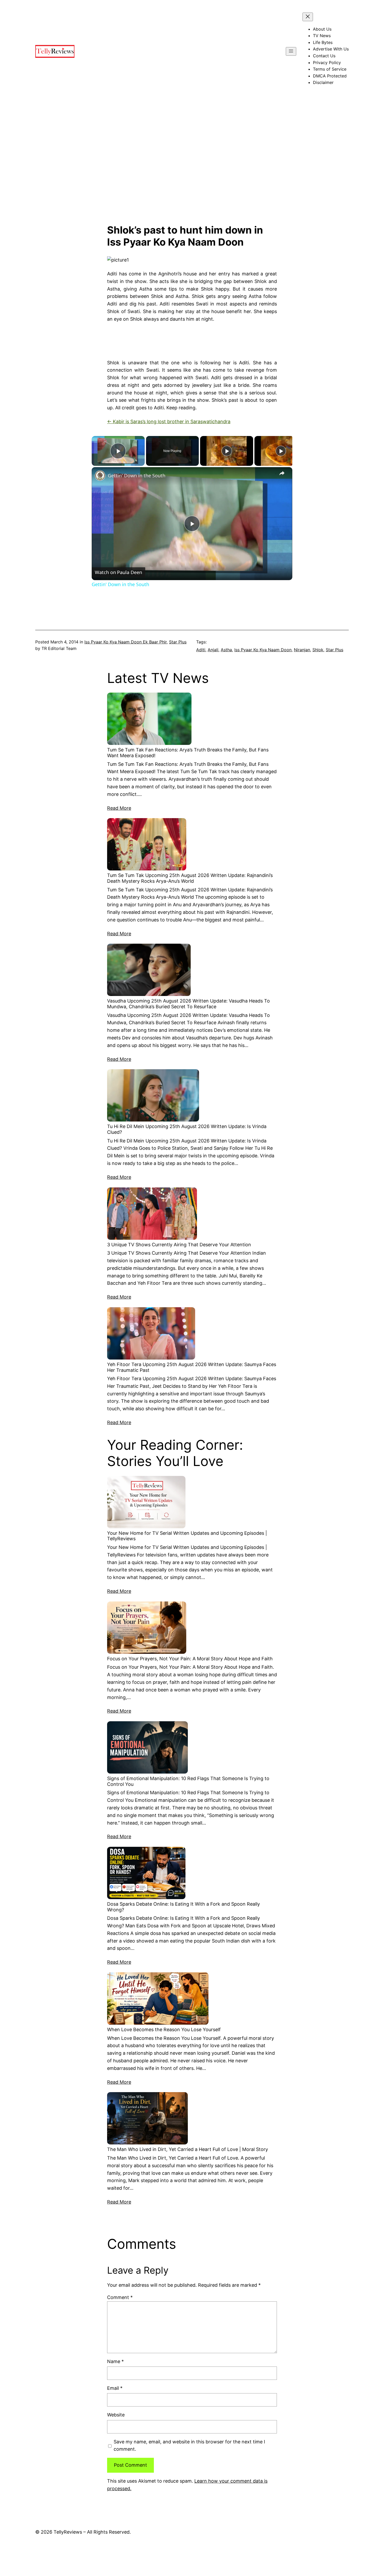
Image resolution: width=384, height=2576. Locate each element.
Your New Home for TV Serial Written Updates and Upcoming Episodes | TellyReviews (187, 1536)
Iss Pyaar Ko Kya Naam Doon (263, 650)
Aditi (201, 650)
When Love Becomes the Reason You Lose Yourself (164, 2029)
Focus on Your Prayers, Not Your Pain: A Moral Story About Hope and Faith (190, 1659)
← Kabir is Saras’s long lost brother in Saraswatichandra (169, 421)
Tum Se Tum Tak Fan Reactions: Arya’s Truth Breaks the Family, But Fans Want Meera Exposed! (188, 753)
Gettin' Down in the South (137, 475)
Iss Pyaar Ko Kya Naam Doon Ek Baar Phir (126, 642)
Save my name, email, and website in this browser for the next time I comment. (189, 2445)
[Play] (227, 451)
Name (115, 2361)
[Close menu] (308, 17)
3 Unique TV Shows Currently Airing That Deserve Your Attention (179, 1245)
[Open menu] (291, 51)
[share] (282, 473)
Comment (120, 2297)
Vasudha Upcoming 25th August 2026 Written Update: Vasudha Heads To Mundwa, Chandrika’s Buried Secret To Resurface (188, 1004)
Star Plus (178, 642)
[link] (100, 475)
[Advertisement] (192, 169)
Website (116, 2415)
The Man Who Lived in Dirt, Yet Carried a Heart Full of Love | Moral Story (188, 2149)
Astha (226, 650)
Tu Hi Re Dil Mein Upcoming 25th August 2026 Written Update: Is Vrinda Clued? (187, 1129)
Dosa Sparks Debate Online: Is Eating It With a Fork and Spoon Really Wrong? (184, 1907)
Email (115, 2388)
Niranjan (302, 650)
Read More (119, 808)
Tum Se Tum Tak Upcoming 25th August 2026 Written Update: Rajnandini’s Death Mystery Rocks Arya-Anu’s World (190, 878)
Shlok (318, 650)
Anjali (213, 650)
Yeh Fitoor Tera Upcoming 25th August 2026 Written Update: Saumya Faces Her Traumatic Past (192, 1367)
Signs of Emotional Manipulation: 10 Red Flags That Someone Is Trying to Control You (188, 1781)
